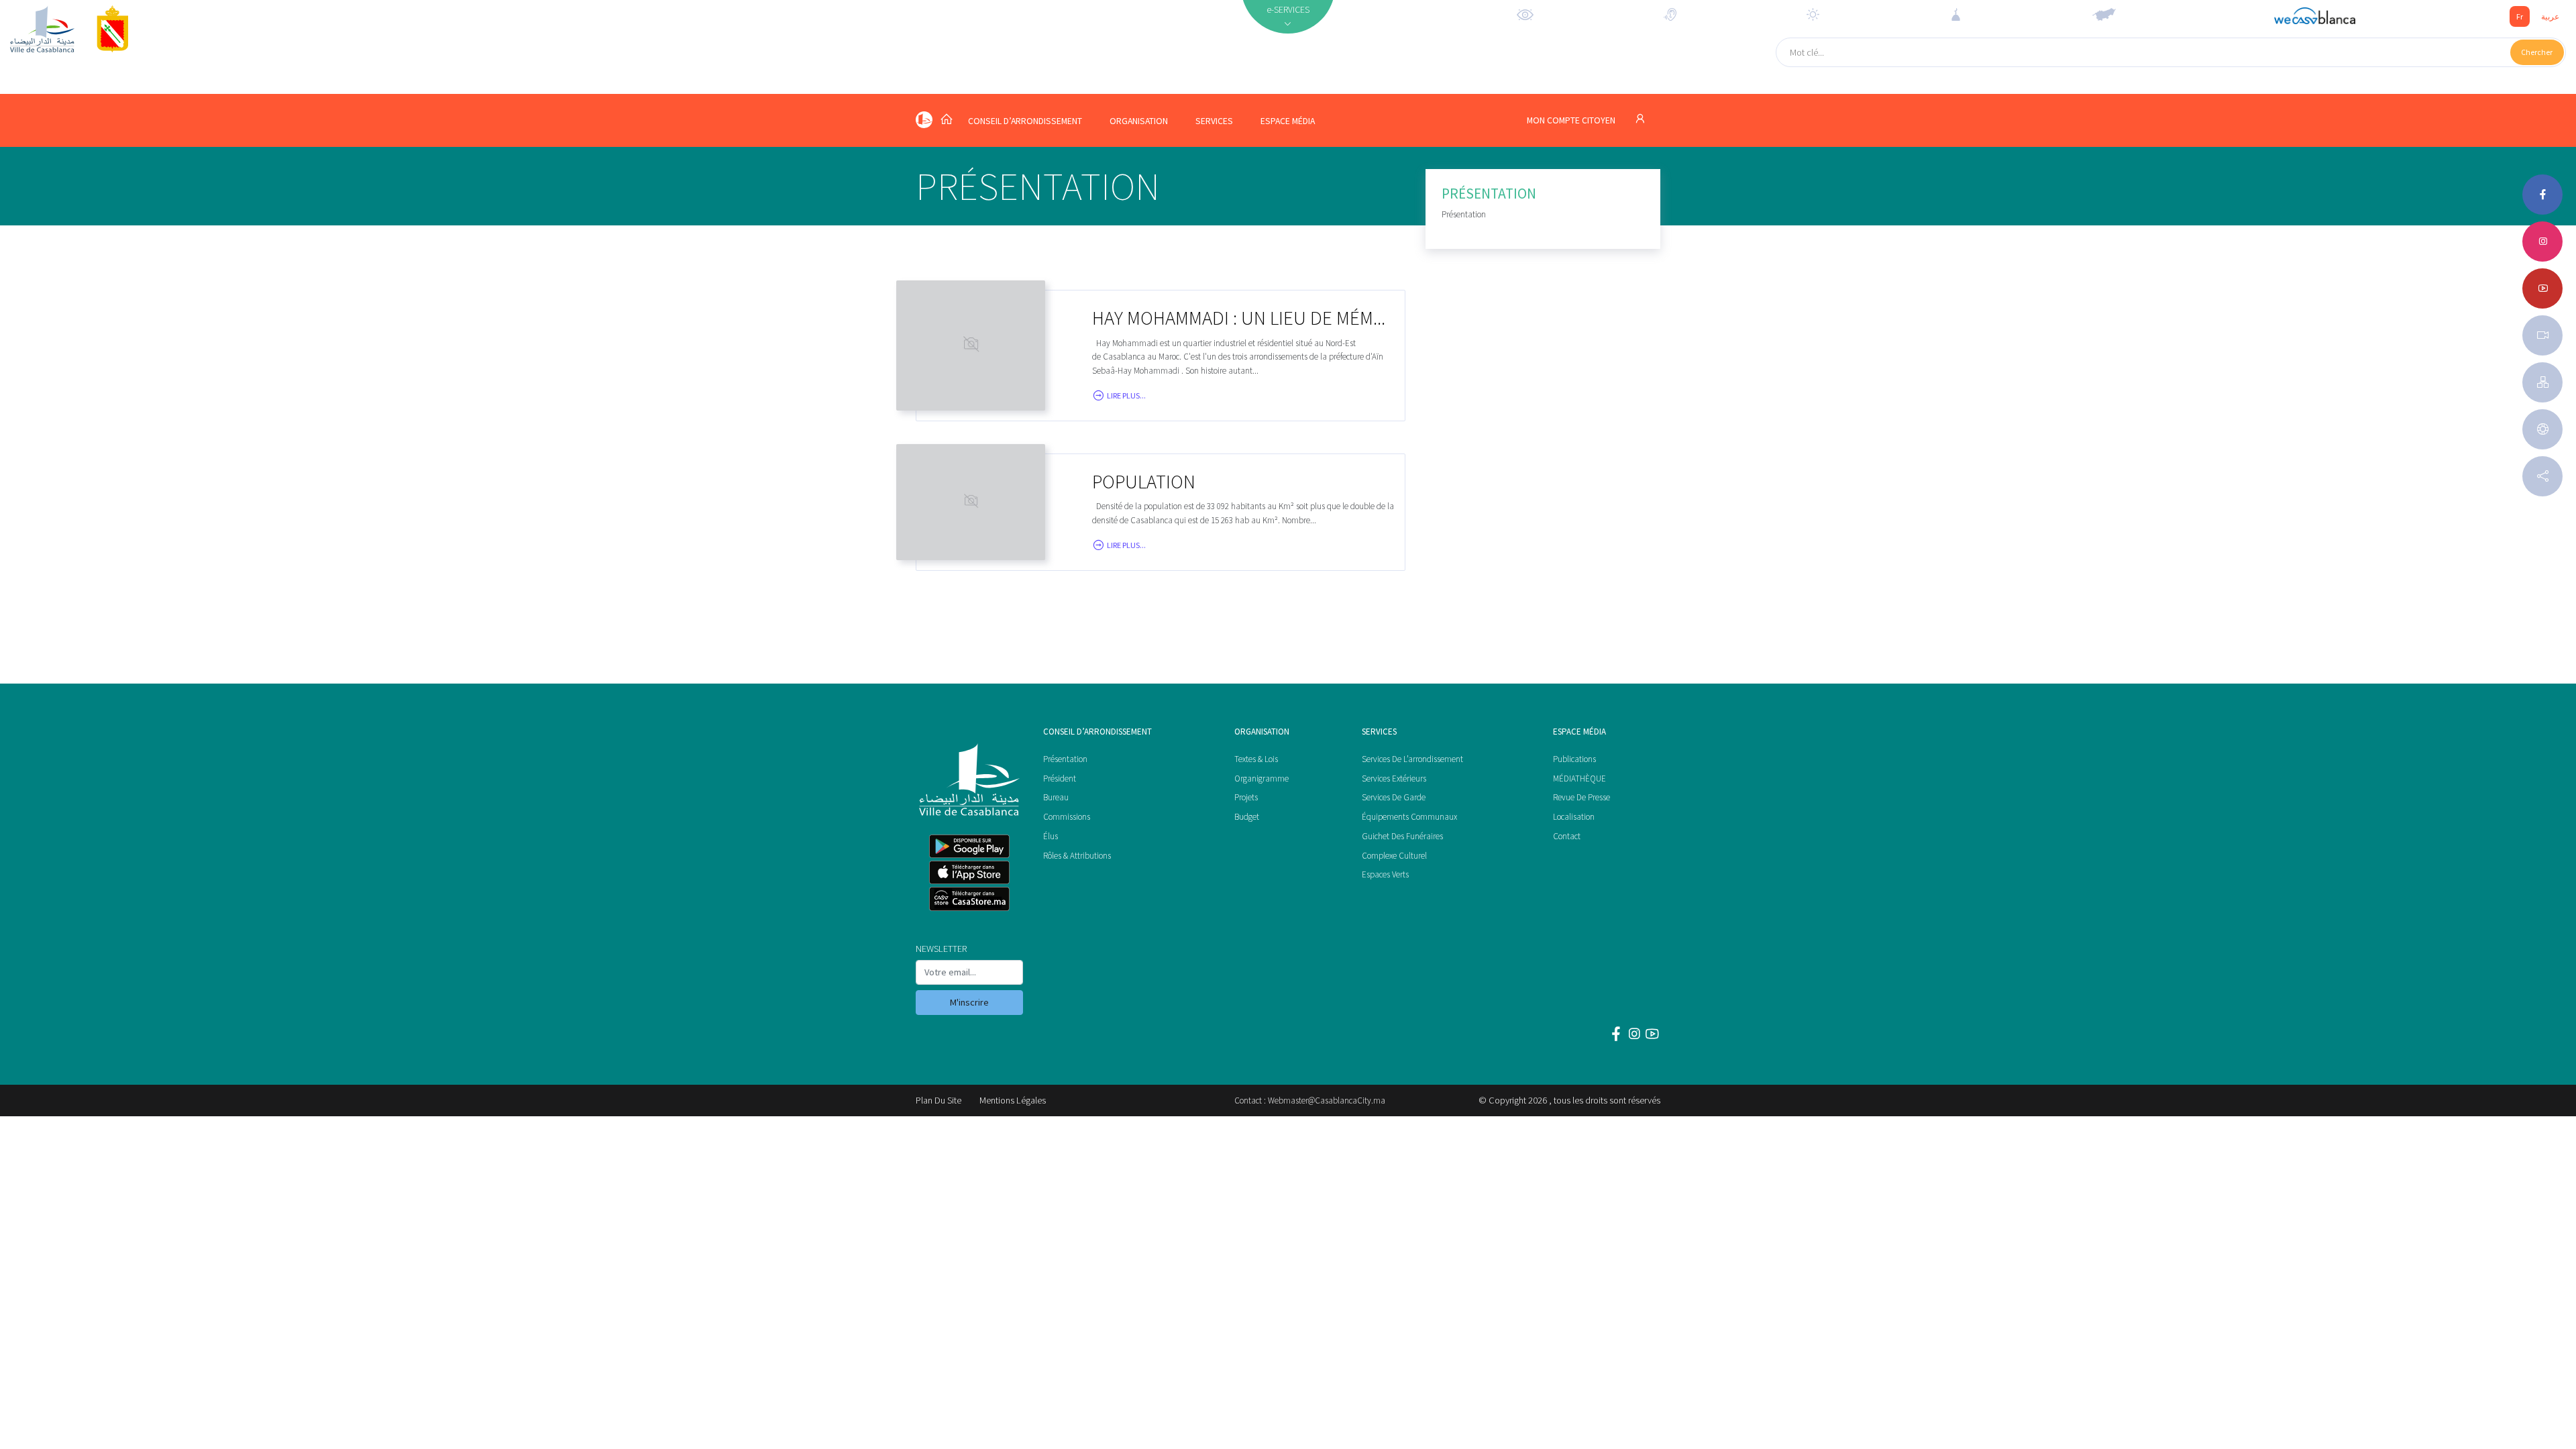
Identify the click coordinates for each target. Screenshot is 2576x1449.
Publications (1574, 759)
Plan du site (938, 1100)
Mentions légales (1013, 1100)
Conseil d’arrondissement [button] (1025, 121)
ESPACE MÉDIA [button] (1288, 121)
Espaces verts (1385, 874)
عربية (2550, 16)
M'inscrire (969, 1002)
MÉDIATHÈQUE (1579, 779)
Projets (1246, 797)
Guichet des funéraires (1402, 836)
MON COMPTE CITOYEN (1572, 120)
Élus (1051, 836)
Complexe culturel (1394, 856)
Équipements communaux (1409, 817)
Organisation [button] (1139, 121)
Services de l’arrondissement (1412, 759)
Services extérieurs (1394, 779)
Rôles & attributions (1077, 856)
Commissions (1067, 817)
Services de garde (1394, 797)
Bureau (1056, 797)
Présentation (1065, 759)
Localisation (1574, 817)
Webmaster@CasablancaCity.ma (1327, 1101)
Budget (1247, 817)
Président (1060, 779)
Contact (1567, 836)
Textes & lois (1256, 759)
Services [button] (1214, 121)
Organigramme (1262, 779)
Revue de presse (1581, 797)
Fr (2520, 16)
